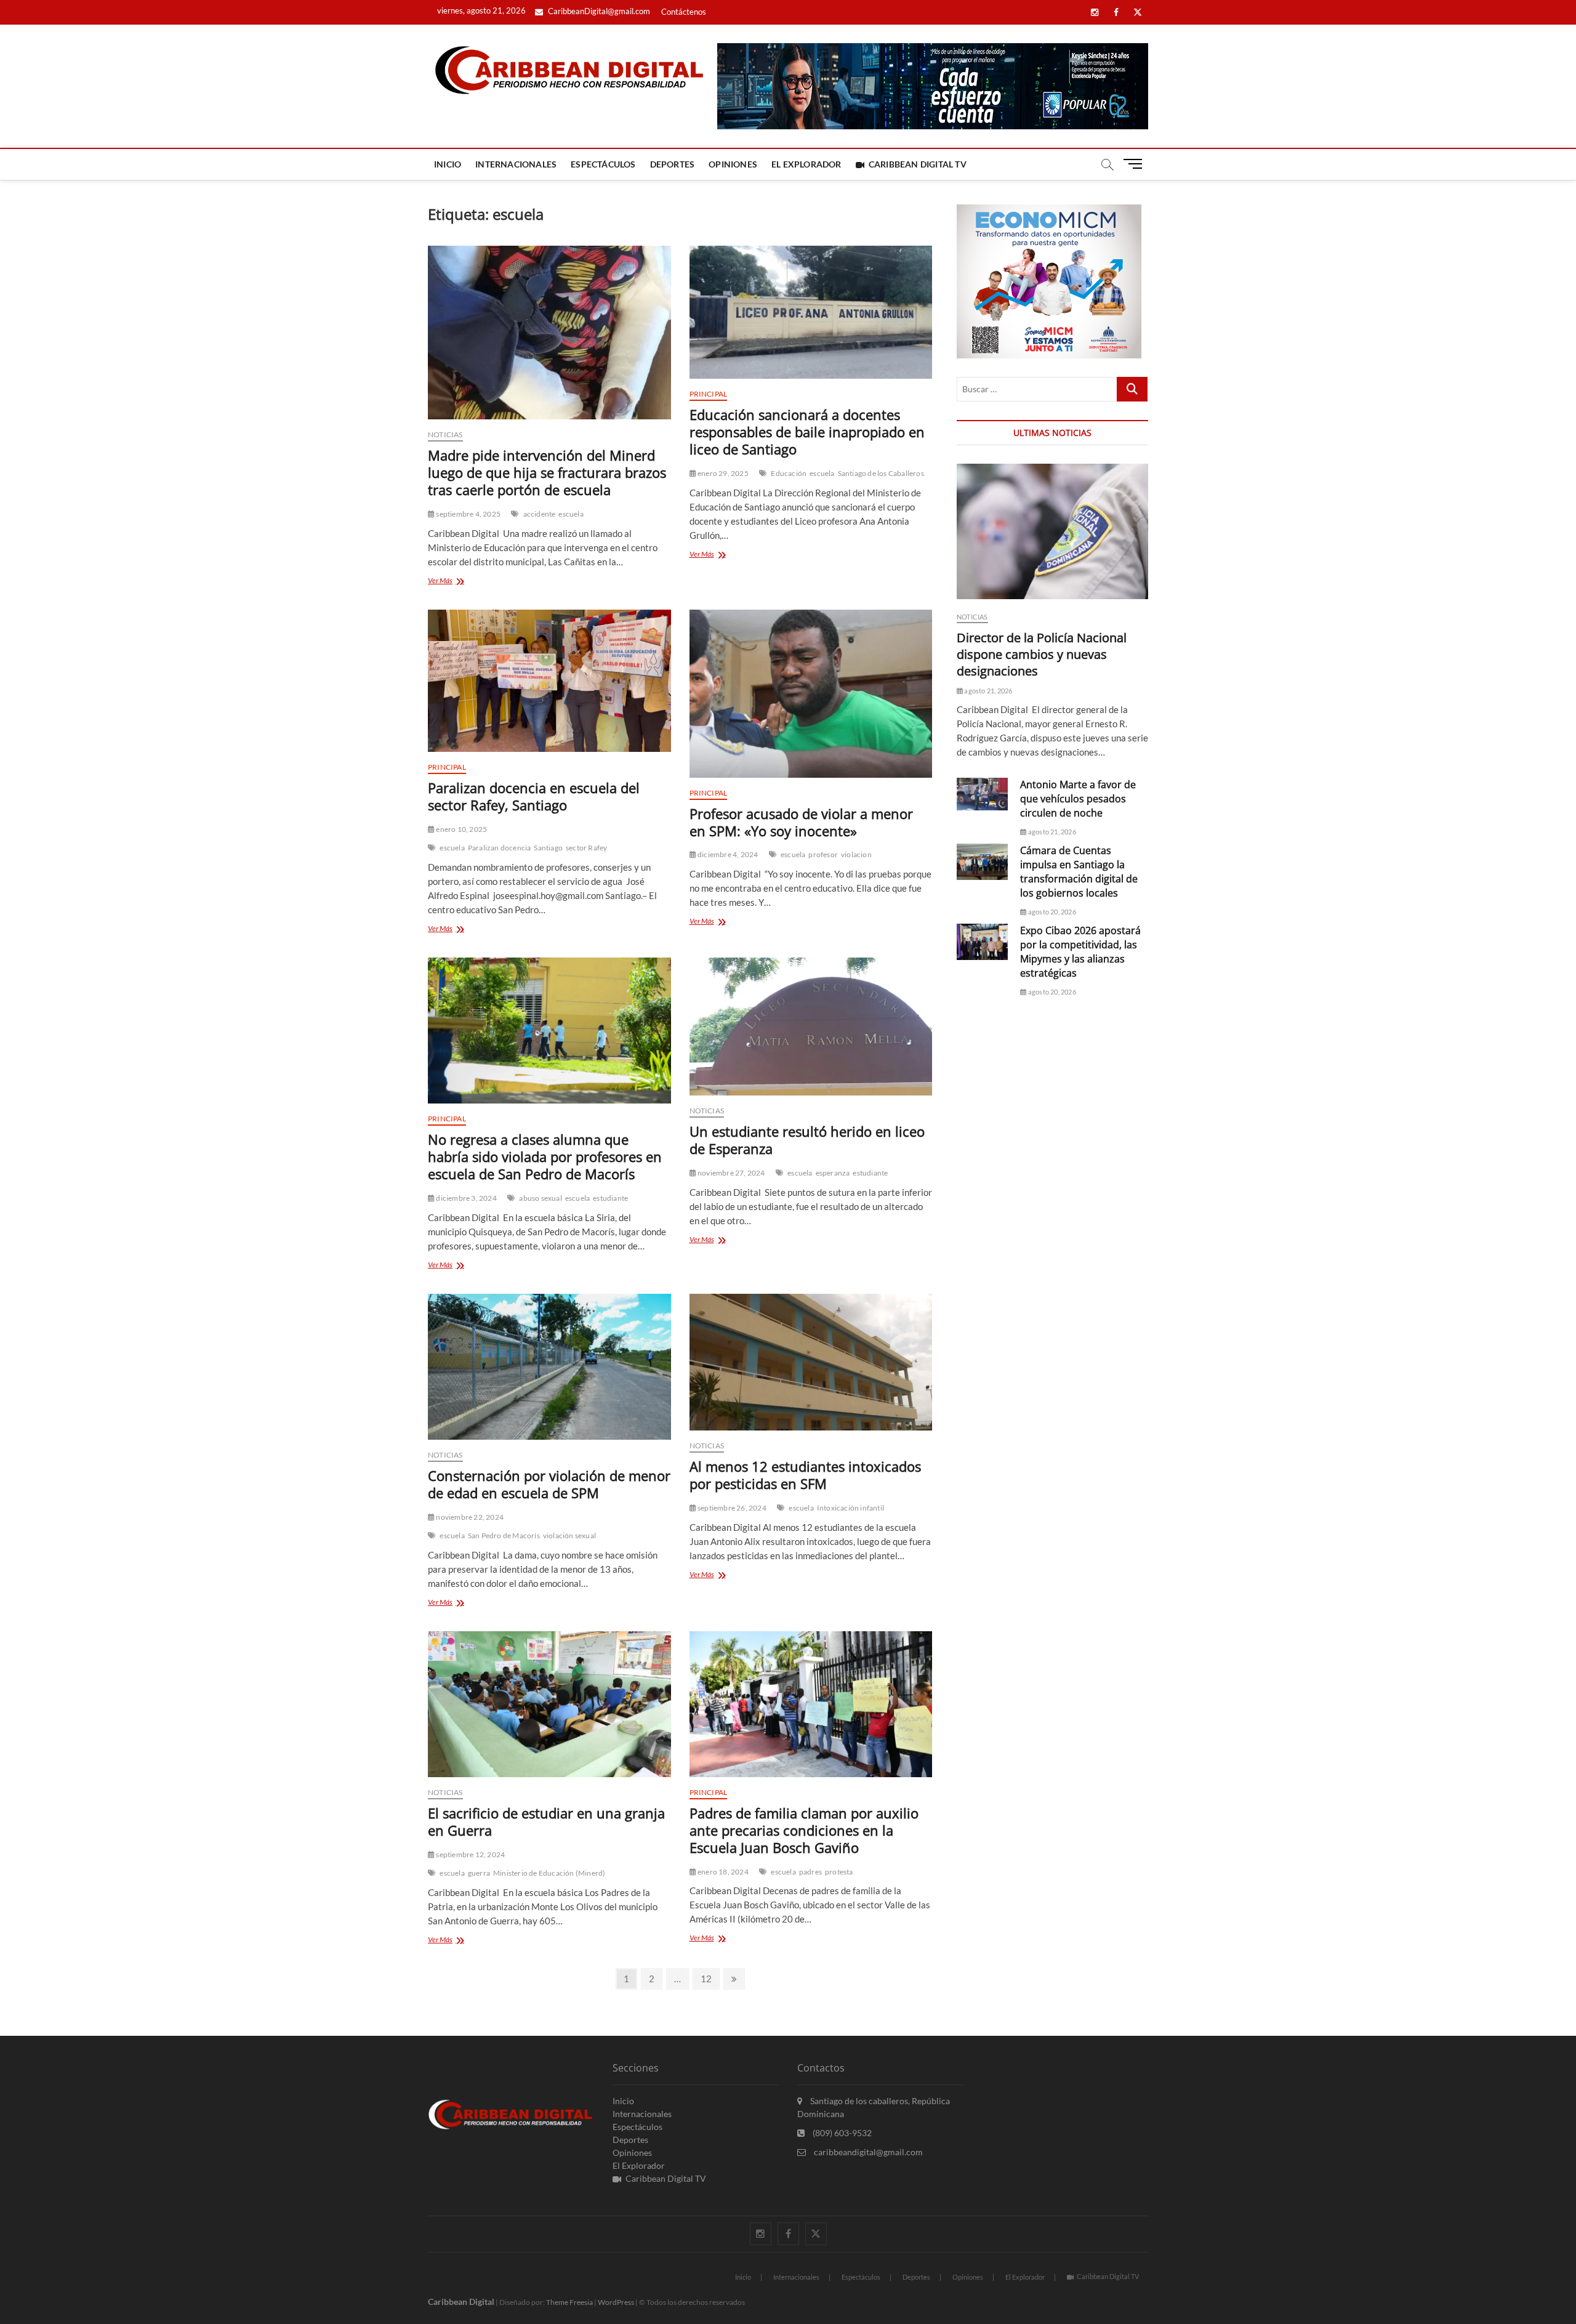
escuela (571, 514)
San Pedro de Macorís (504, 1535)
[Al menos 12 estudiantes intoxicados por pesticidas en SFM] (811, 1362)
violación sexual (569, 1535)
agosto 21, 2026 (987, 691)
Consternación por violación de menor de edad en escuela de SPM (549, 1484)
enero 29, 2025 (722, 473)
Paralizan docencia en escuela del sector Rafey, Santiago (534, 796)
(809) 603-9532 (841, 2133)
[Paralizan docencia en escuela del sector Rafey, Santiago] (549, 681)
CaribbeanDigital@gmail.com (598, 11)
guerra (479, 1873)
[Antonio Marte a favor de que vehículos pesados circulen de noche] (982, 794)
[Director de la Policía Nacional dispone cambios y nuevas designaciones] (1052, 531)
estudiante (610, 1198)
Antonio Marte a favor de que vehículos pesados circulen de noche (1078, 799)
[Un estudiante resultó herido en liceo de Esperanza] (811, 1027)
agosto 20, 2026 (1051, 912)
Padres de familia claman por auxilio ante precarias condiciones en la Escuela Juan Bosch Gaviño (804, 1830)
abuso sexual (540, 1198)
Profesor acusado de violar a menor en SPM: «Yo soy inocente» (801, 822)
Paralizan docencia (500, 848)
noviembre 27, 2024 (731, 1173)
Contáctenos (684, 12)
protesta (839, 1872)
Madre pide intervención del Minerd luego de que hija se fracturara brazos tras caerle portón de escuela (547, 472)
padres (810, 1872)
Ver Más (459, 582)
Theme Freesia (569, 2302)
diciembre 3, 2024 (466, 1198)
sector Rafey (586, 848)
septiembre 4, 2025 (468, 514)
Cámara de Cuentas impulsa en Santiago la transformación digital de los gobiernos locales (1079, 872)
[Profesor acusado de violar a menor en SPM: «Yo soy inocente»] (811, 693)
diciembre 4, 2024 (727, 854)
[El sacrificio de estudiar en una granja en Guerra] (549, 1704)
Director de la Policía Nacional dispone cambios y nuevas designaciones (1042, 654)
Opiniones (733, 164)
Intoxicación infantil (850, 1508)
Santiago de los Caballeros (881, 473)
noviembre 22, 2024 (469, 1517)
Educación (789, 473)
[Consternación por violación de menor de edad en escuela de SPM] (549, 1367)
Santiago (548, 848)
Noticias (445, 434)
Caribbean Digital (461, 2302)
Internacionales (516, 164)
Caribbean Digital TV (918, 164)
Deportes (673, 164)
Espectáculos (603, 164)
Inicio (448, 164)
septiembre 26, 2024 (731, 1508)
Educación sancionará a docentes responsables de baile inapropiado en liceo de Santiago (807, 432)
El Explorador (806, 164)
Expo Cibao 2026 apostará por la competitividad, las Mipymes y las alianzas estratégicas (1080, 952)
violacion (856, 854)
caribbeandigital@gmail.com (867, 2152)
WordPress (616, 2302)
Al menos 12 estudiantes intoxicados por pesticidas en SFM (805, 1475)
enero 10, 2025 (461, 829)
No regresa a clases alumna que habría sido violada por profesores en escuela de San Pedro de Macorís (545, 1156)
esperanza (833, 1173)
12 (710, 1978)
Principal (709, 394)
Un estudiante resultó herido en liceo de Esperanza (807, 1140)
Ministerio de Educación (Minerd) (549, 1873)
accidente (540, 514)
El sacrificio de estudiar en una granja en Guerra (546, 1822)
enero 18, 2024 (722, 1872)
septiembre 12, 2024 (470, 1854)
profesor (823, 854)
